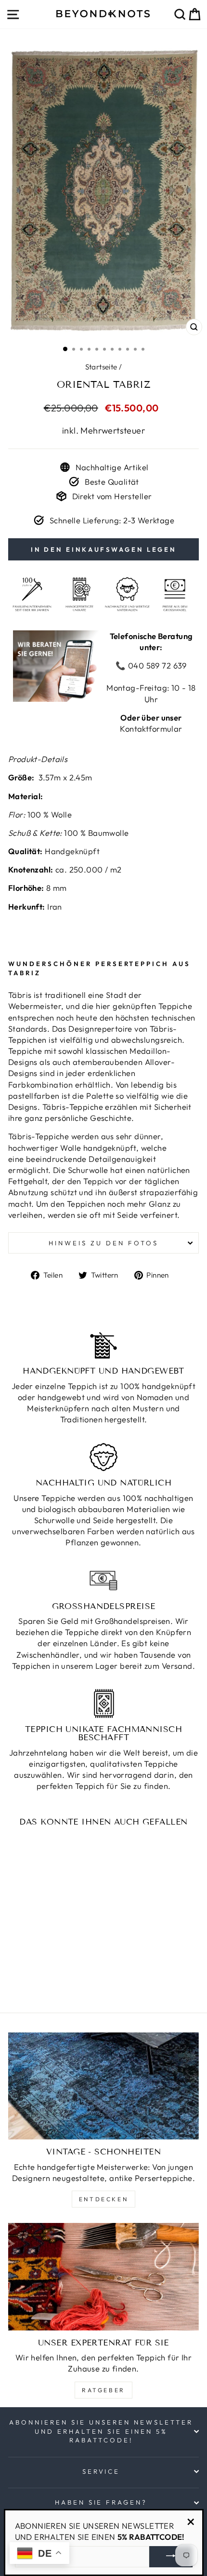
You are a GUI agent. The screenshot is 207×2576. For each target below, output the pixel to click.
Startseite (101, 367)
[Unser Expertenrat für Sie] (103, 2277)
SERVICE (101, 2471)
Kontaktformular (151, 729)
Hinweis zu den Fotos (103, 1243)
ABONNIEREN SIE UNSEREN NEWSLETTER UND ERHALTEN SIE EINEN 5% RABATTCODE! (101, 2431)
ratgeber (103, 2390)
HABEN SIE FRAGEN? (101, 2502)
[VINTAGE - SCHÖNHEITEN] (103, 2086)
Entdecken (103, 2199)
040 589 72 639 (156, 665)
